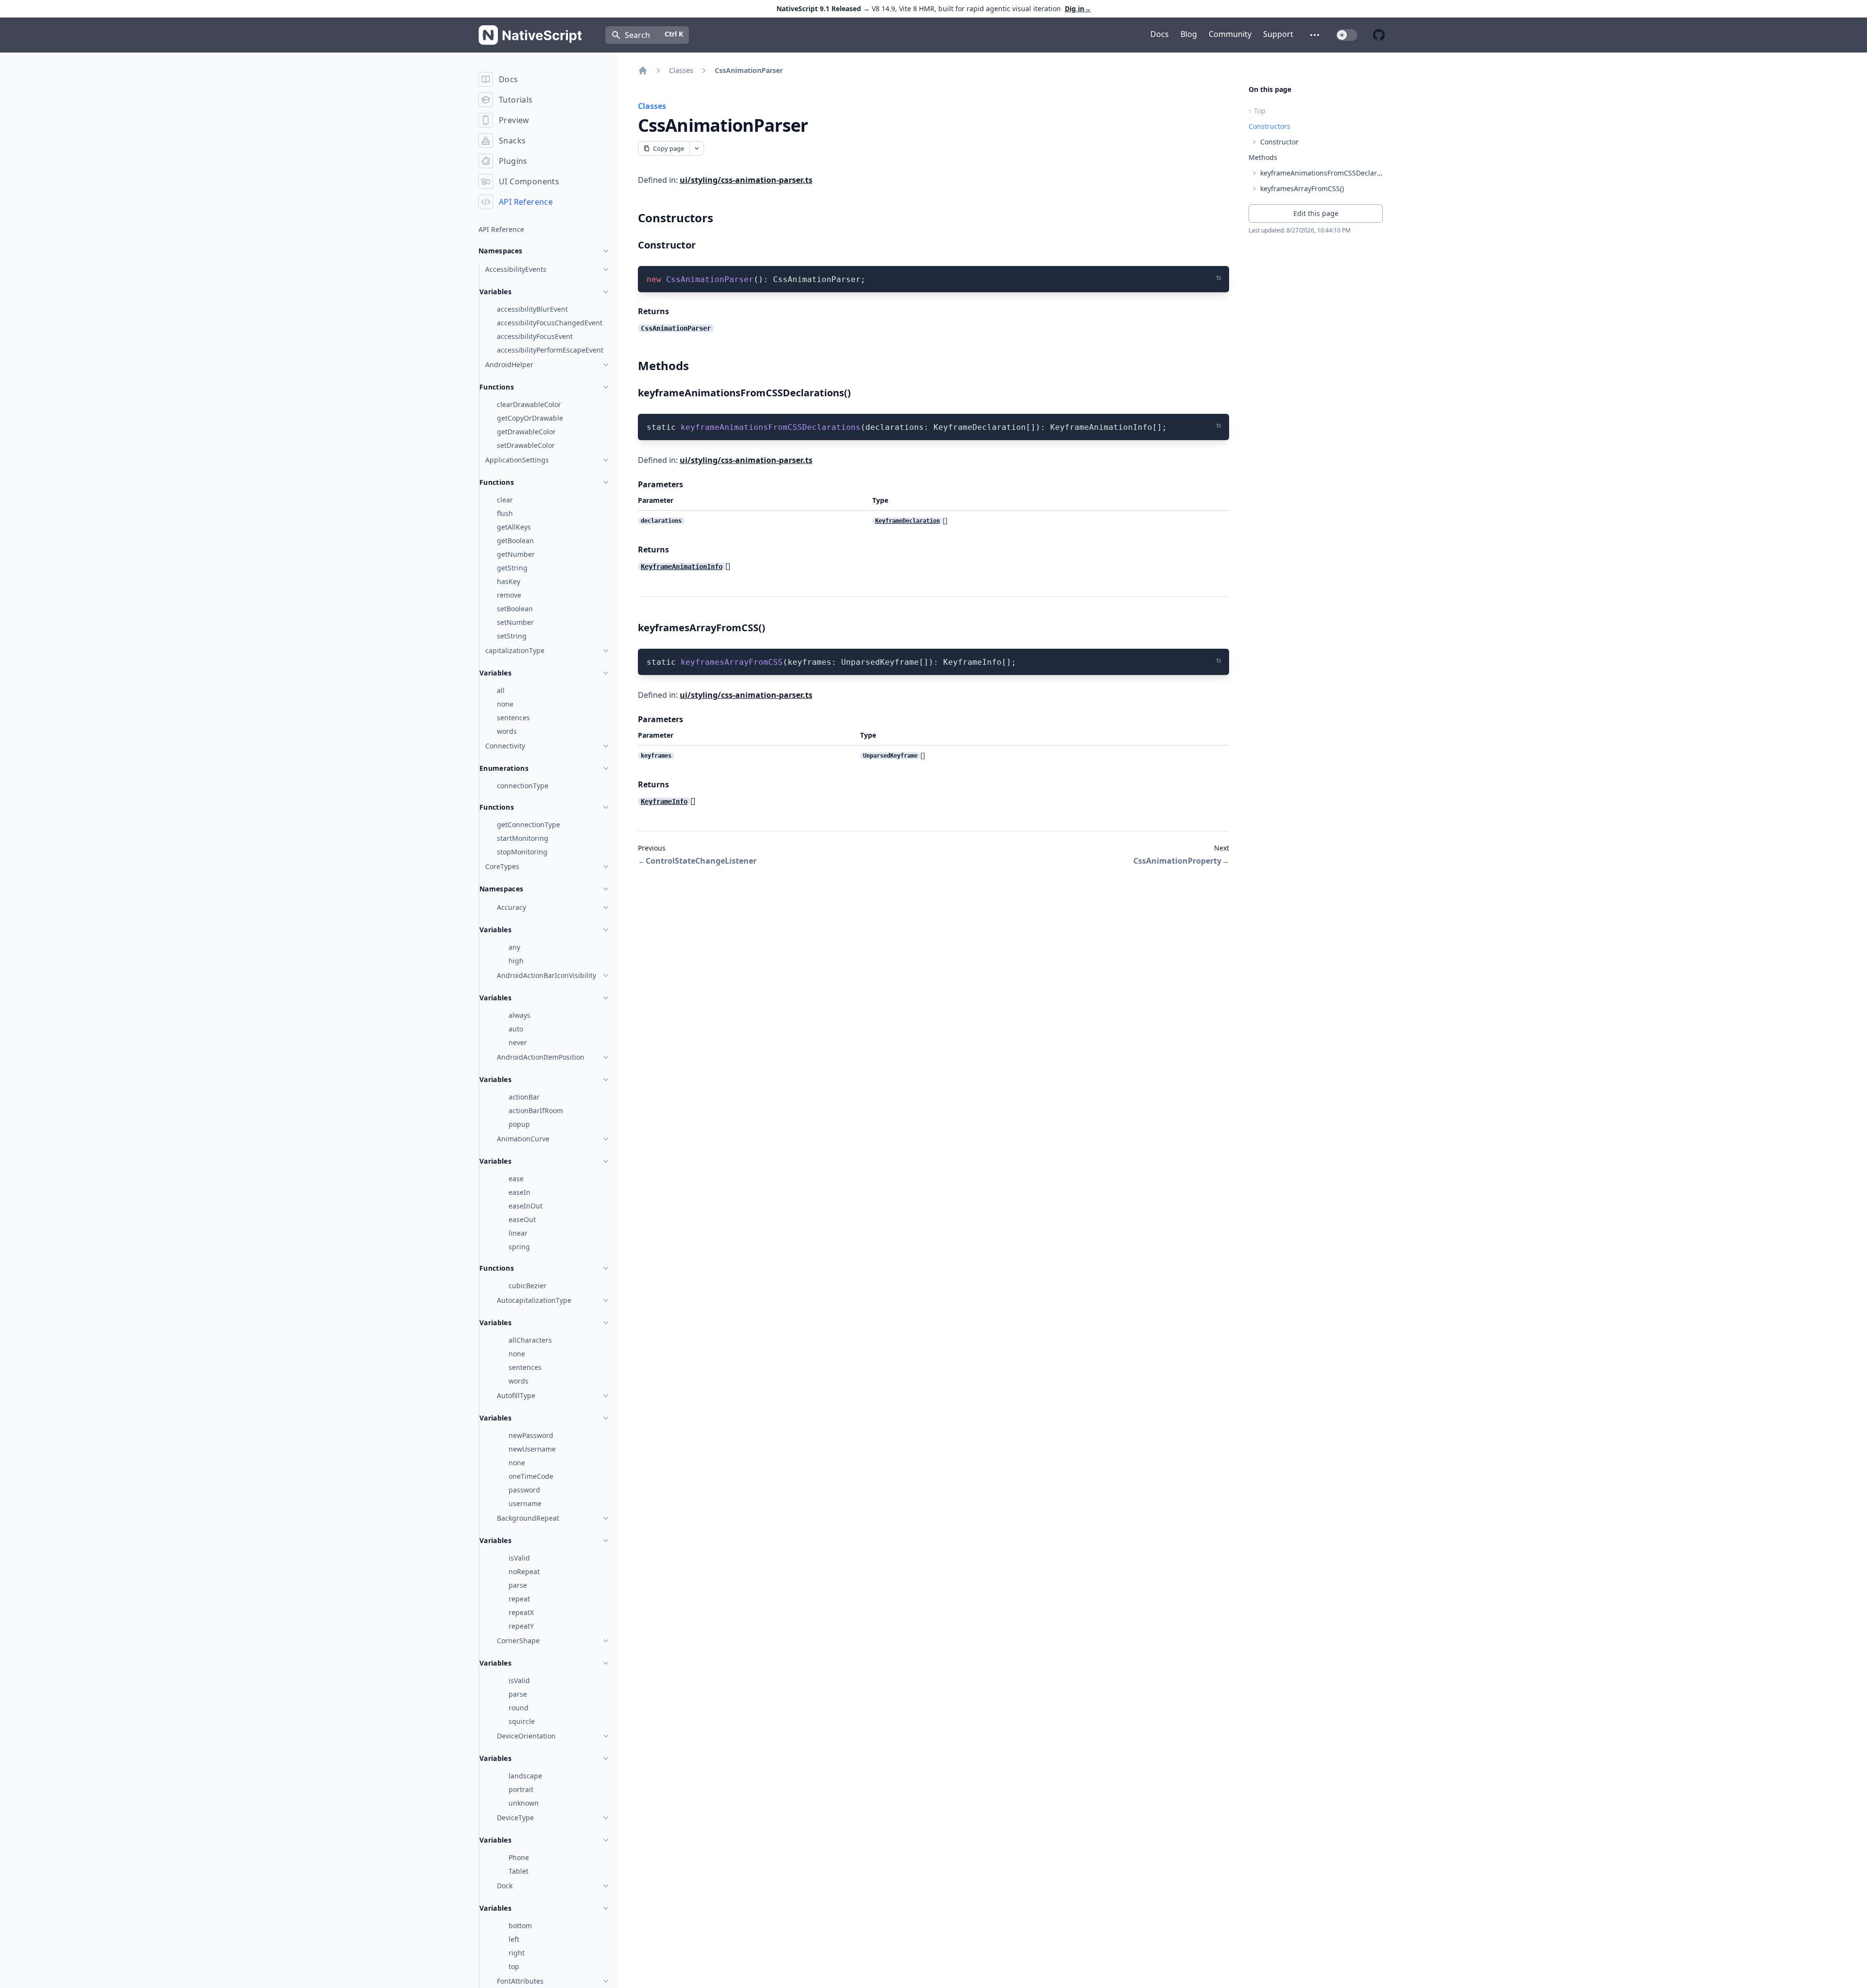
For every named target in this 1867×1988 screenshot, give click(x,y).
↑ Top (1257, 111)
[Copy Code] (1215, 278)
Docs (1160, 34)
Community (1230, 34)
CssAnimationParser (749, 70)
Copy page (669, 148)
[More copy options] (696, 148)
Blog (1189, 34)
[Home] (643, 71)
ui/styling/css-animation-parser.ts (746, 180)
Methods (1263, 157)
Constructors (1269, 126)
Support (1278, 34)
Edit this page (1316, 213)
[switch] (1347, 35)
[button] (1315, 35)
